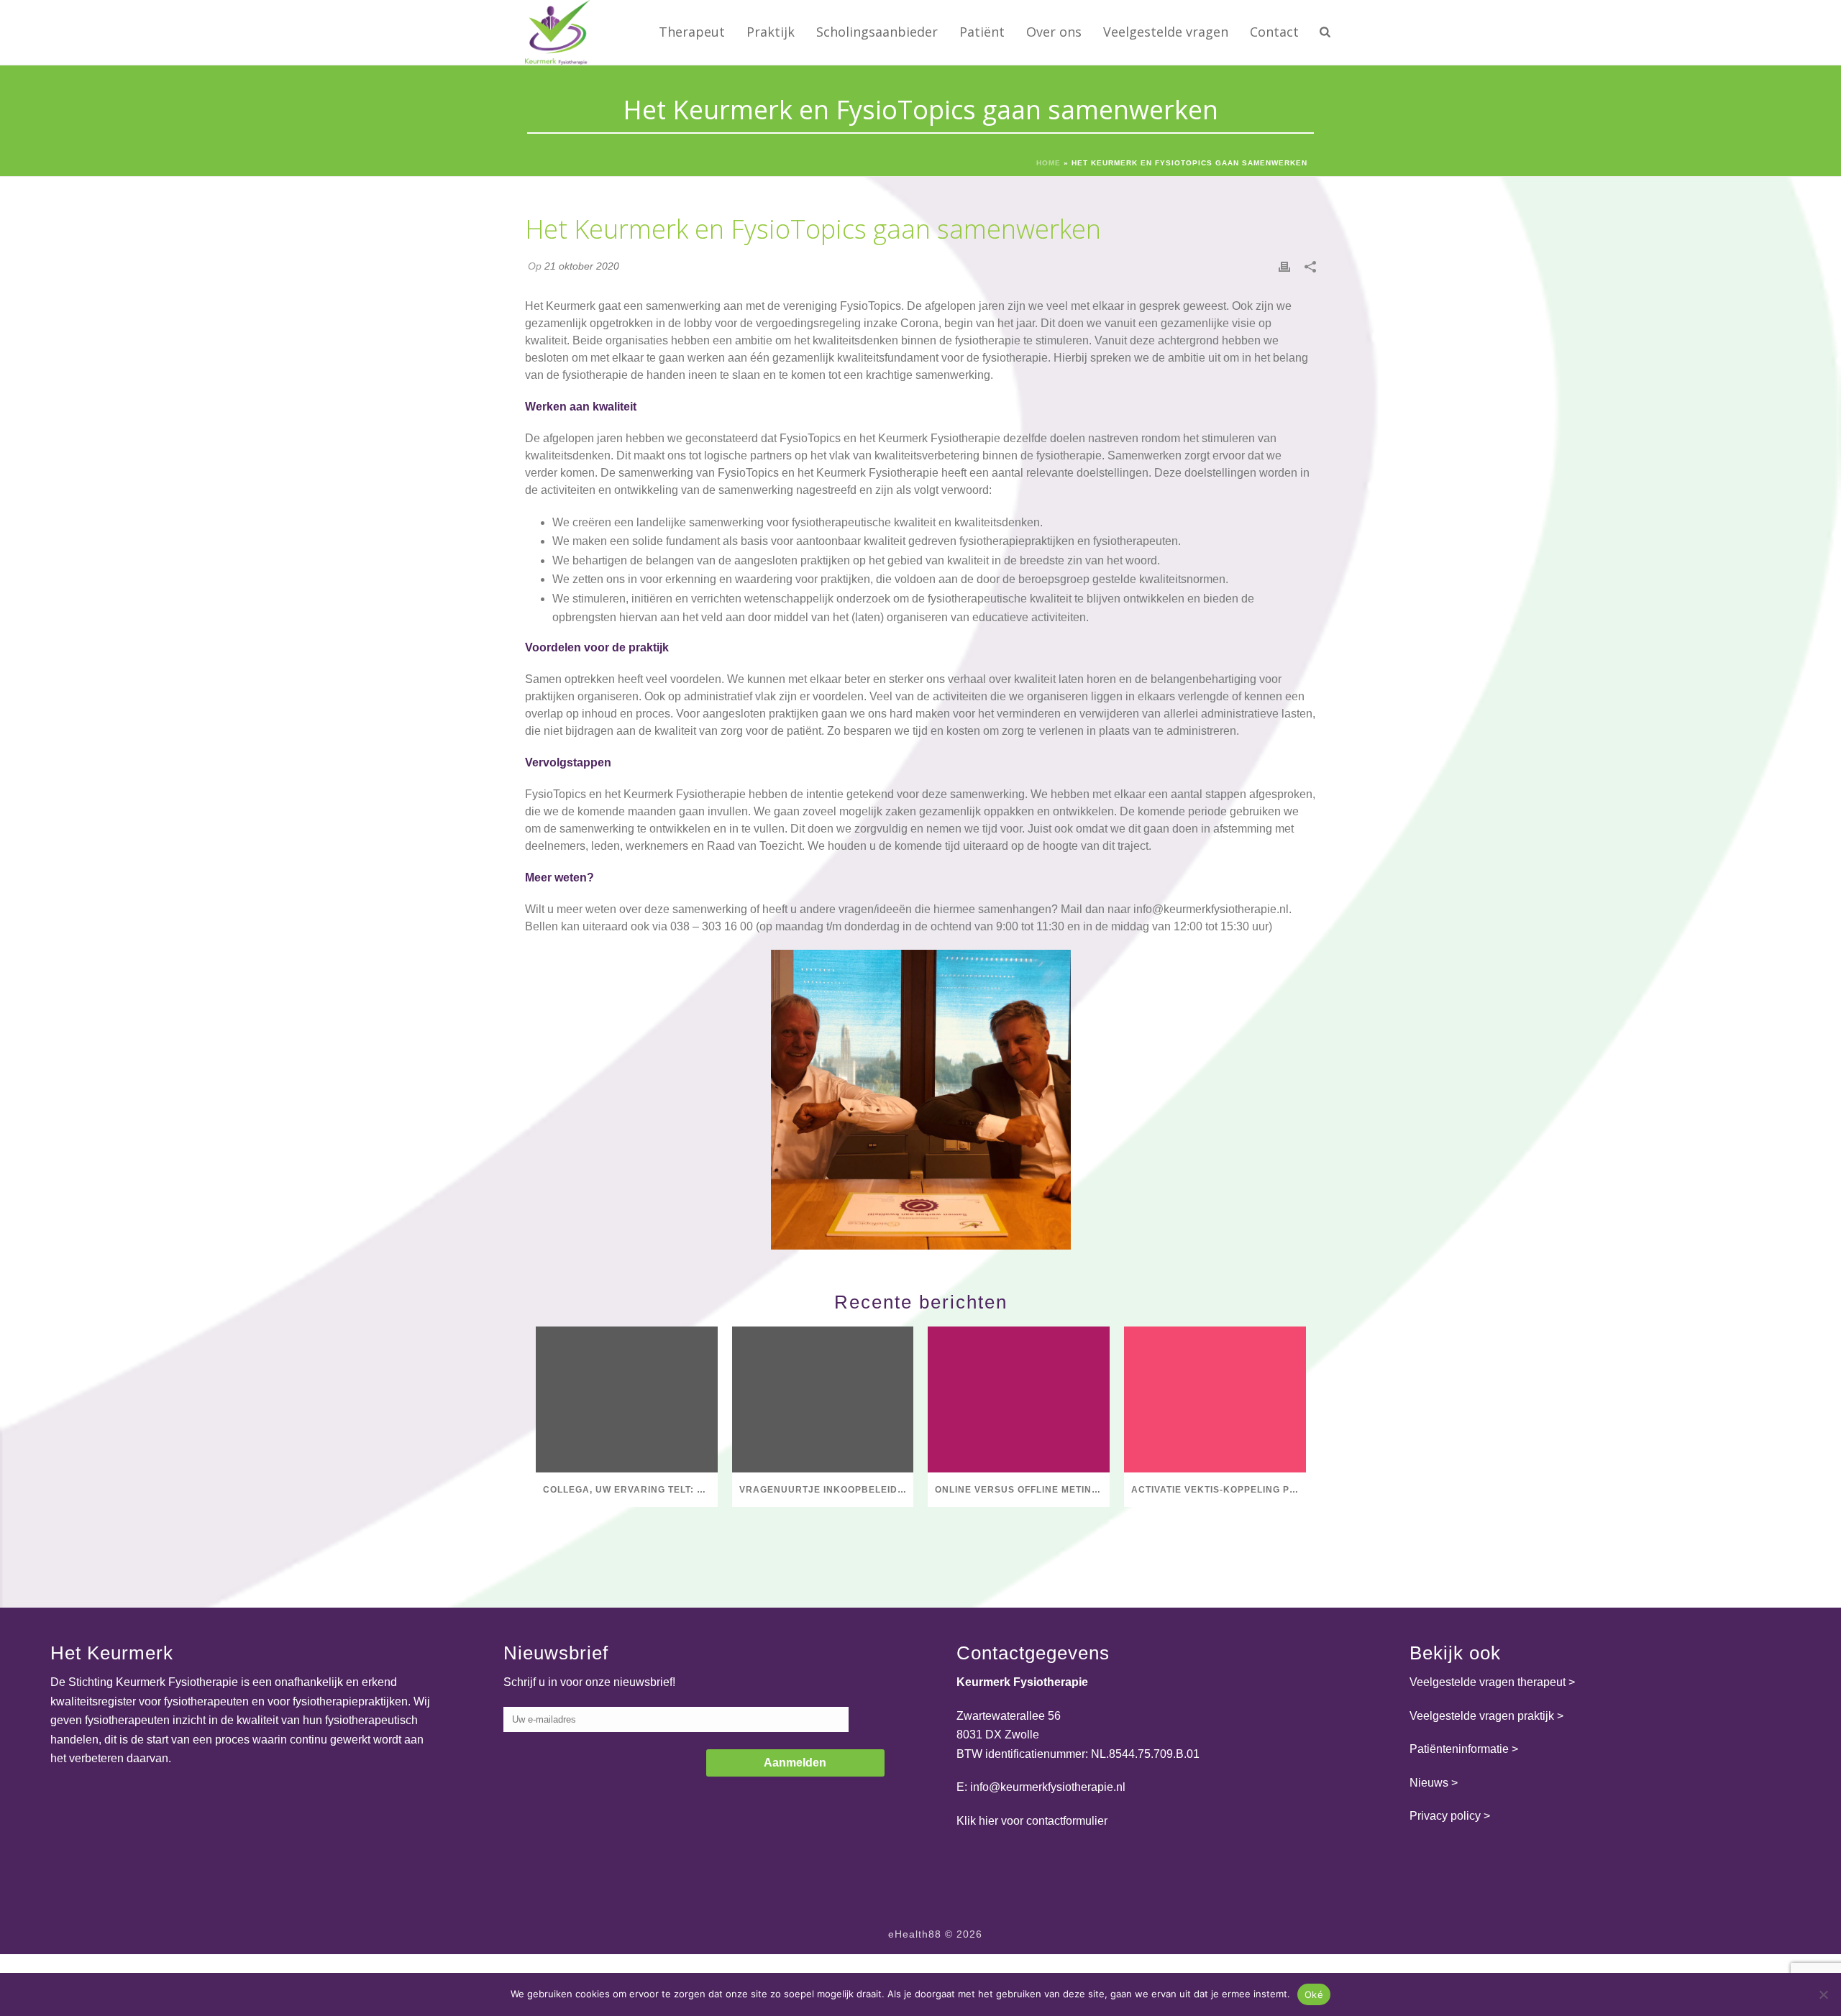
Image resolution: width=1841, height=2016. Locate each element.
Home (1049, 163)
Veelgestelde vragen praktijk (1482, 1716)
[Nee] (1823, 1994)
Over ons (1054, 32)
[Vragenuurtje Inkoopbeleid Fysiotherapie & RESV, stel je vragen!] (823, 1399)
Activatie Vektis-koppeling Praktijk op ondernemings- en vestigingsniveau (1219, 1490)
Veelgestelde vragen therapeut (1488, 1682)
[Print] (1284, 266)
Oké (1314, 1994)
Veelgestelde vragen (1166, 32)
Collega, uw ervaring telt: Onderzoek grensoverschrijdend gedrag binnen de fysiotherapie (630, 1490)
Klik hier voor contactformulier (1032, 1821)
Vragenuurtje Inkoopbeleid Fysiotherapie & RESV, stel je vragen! (827, 1490)
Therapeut (692, 32)
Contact (1274, 32)
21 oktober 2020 (582, 266)
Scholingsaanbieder (877, 32)
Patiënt (982, 32)
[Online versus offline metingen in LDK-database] (1019, 1399)
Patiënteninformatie (1459, 1749)
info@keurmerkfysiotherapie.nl (1211, 909)
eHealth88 (915, 1934)
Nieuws (1429, 1783)
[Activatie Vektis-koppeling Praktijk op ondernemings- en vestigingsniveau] (1215, 1399)
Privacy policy (1445, 1816)
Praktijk (771, 32)
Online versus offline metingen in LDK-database (1022, 1490)
